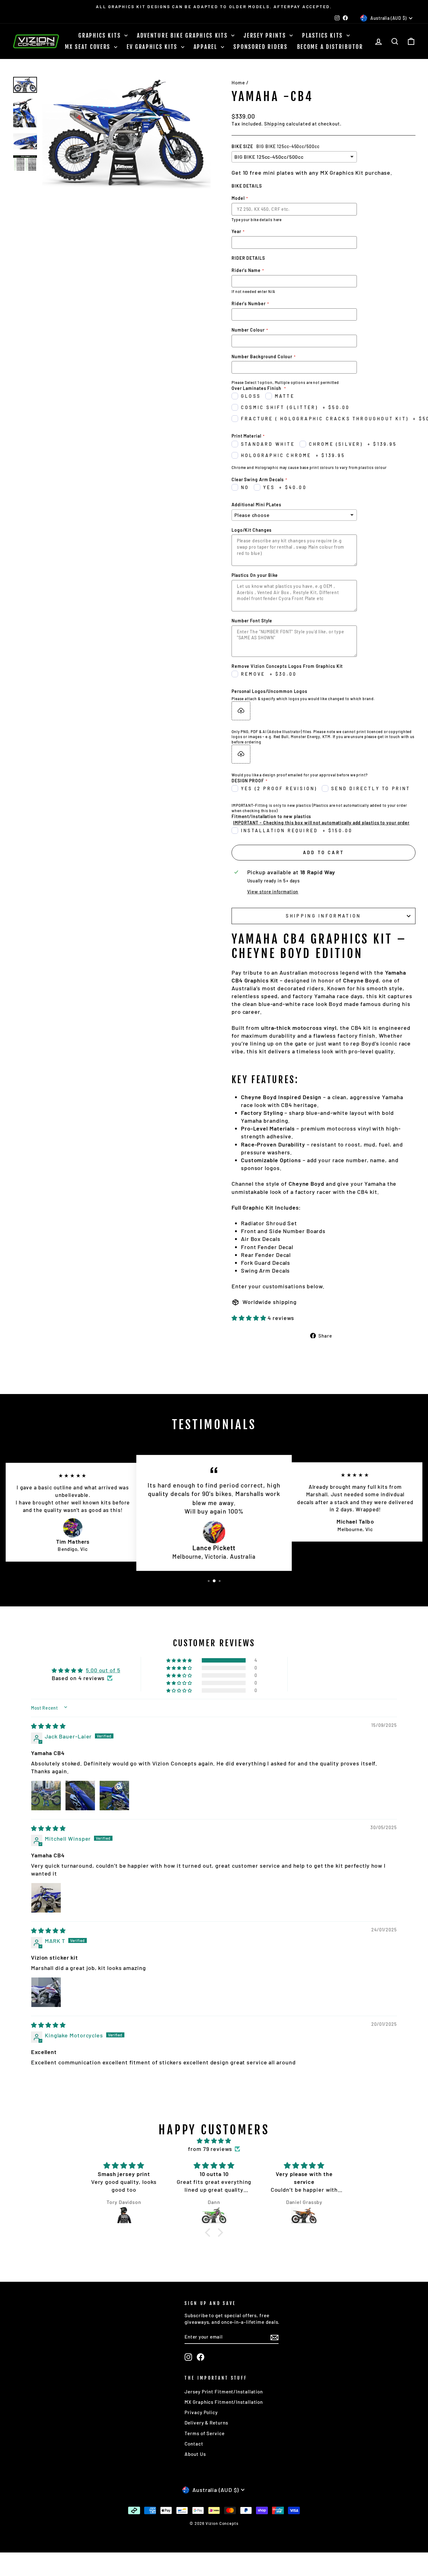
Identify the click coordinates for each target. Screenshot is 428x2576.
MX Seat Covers (89, 47)
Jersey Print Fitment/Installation (224, 2392)
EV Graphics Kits (153, 47)
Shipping (274, 124)
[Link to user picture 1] (46, 1796)
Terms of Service (204, 2433)
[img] (48, 1726)
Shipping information (323, 916)
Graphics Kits (101, 35)
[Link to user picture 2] (80, 1796)
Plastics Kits (324, 35)
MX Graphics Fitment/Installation (224, 2402)
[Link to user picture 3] (114, 1796)
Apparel (207, 47)
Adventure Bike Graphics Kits (183, 35)
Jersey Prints (266, 35)
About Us (195, 2454)
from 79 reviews (210, 2149)
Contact (194, 2444)
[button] (250, 1318)
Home (238, 82)
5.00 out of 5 (103, 1670)
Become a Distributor (330, 47)
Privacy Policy (201, 2412)
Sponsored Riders (260, 47)
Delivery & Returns (206, 2423)
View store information (273, 892)
